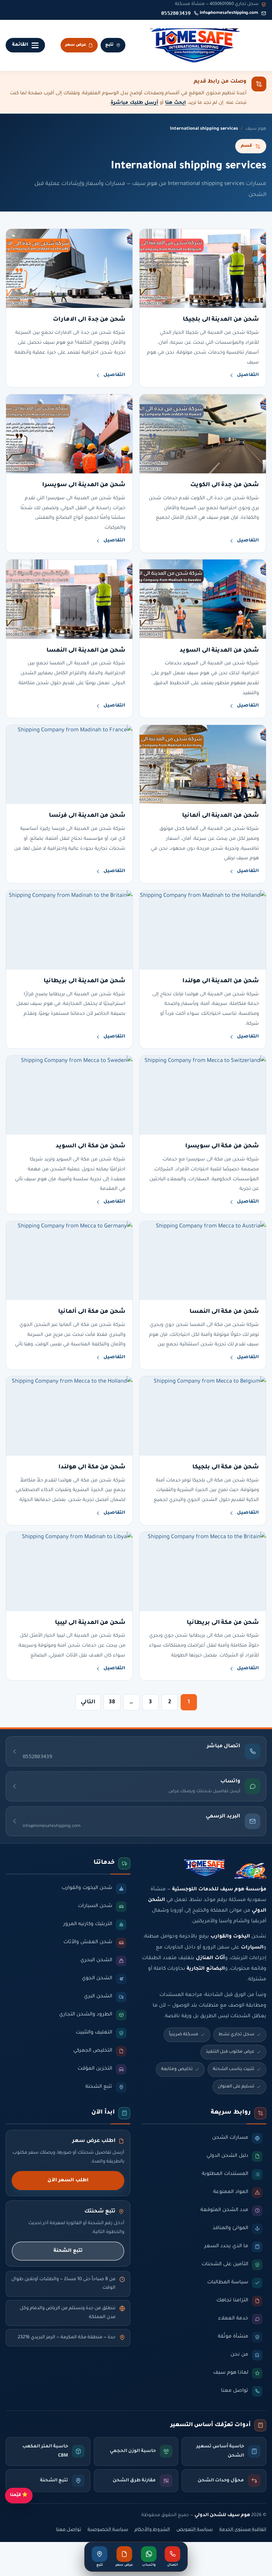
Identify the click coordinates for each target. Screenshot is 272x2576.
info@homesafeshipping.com (229, 13)
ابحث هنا (175, 103)
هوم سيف (256, 129)
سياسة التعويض (195, 2530)
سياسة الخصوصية (108, 2530)
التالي (88, 1702)
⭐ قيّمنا (19, 2495)
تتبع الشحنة (68, 2251)
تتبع (109, 45)
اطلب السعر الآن (68, 2180)
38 (112, 1702)
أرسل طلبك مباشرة (134, 103)
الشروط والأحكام (152, 2530)
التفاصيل (248, 375)
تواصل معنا (69, 2530)
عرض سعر (76, 45)
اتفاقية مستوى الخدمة (243, 2530)
